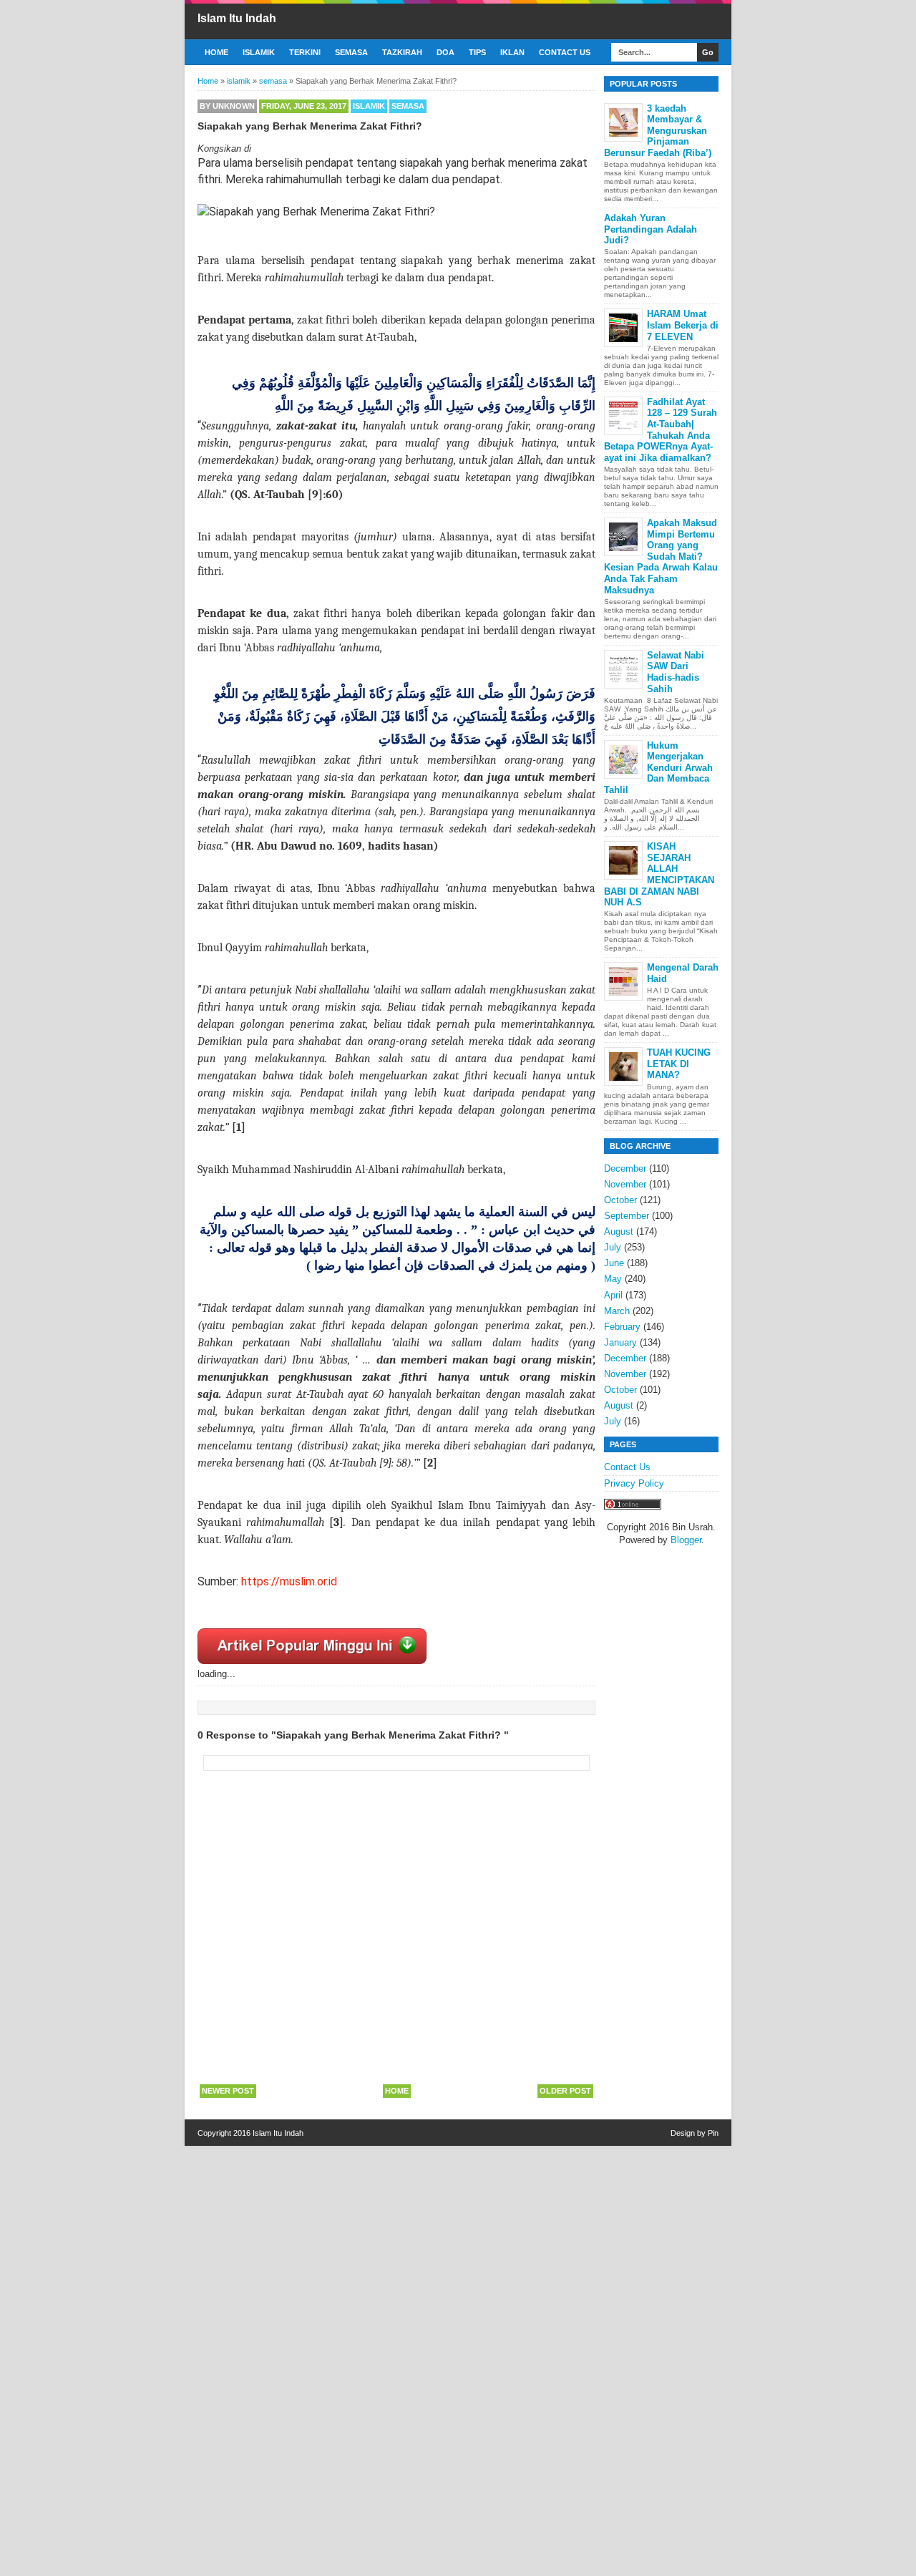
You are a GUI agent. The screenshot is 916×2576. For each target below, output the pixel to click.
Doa (445, 52)
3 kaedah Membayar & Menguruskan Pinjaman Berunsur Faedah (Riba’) (658, 131)
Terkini (305, 52)
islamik (369, 106)
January (620, 1342)
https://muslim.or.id (289, 1581)
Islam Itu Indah (237, 18)
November (625, 1184)
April (613, 1295)
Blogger (686, 1540)
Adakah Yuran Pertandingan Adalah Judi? (651, 229)
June (614, 1263)
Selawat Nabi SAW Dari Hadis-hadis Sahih (676, 672)
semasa (408, 106)
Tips (477, 52)
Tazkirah (402, 52)
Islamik (259, 52)
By (227, 106)
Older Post (565, 2091)
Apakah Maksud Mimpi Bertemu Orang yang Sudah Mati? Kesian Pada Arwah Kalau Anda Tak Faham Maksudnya (661, 556)
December (625, 1168)
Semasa (351, 52)
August (619, 1231)
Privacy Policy (634, 1483)
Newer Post (228, 2091)
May (613, 1279)
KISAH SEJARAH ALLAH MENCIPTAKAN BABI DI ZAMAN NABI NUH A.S (659, 874)
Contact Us (565, 52)
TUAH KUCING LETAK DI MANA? (679, 1064)
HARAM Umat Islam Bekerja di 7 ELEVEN (683, 325)
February (622, 1327)
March (617, 1311)
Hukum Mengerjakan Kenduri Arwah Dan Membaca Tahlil (658, 768)
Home (216, 52)
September (627, 1216)
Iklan (512, 52)
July (613, 1247)
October (620, 1200)
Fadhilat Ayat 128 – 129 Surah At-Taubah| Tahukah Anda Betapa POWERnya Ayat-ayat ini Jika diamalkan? (661, 430)
